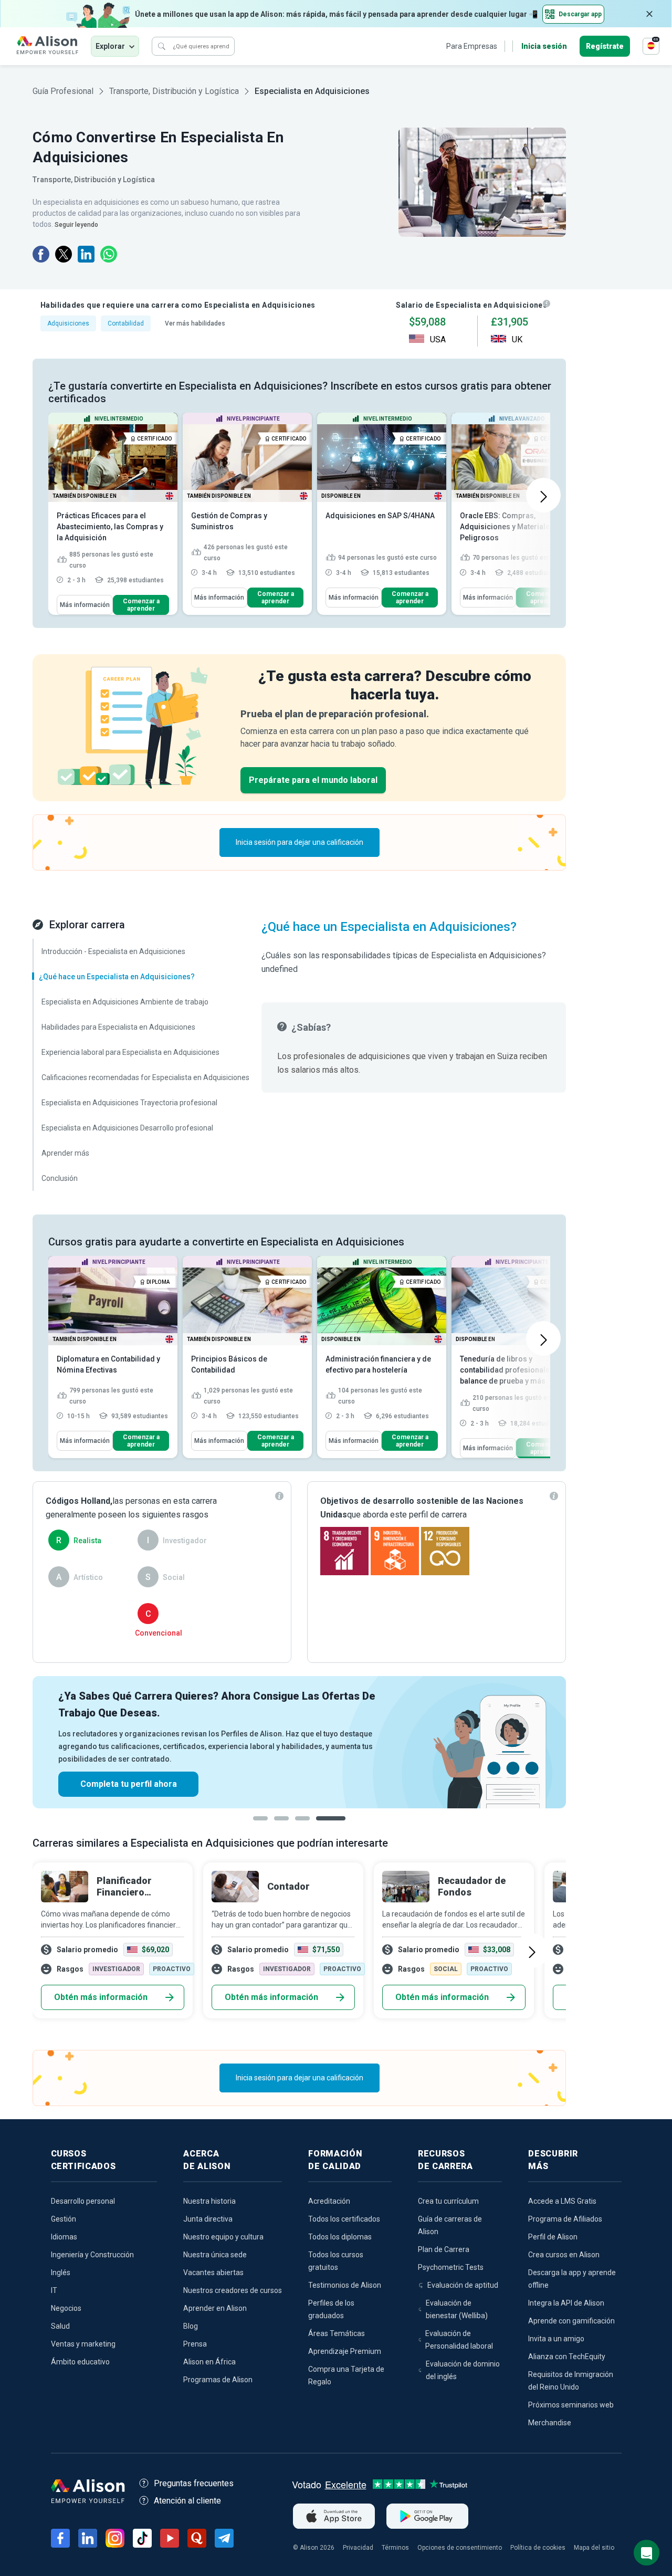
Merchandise (550, 2423)
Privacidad (358, 2548)
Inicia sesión (544, 46)
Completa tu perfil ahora (129, 1784)
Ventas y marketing (83, 2344)
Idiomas (64, 2237)
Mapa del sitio (594, 2548)
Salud (60, 2326)
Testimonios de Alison (345, 2285)
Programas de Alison (218, 2380)
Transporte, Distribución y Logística (174, 91)
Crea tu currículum (448, 2201)
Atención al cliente (187, 2501)
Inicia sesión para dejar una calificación (300, 842)
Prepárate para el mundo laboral (313, 780)
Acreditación (329, 2201)
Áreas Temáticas (337, 2333)
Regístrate (605, 46)
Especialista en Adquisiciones (312, 91)
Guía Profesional (63, 91)
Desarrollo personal (83, 2201)
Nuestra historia (209, 2201)
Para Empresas (472, 46)
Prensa (195, 2344)
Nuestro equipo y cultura (223, 2237)
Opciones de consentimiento (460, 2548)
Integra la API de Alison (566, 2303)
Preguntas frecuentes (194, 2483)
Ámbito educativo (80, 2362)
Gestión (64, 2219)
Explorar (110, 46)
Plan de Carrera (444, 2249)
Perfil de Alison (553, 2237)
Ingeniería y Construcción (92, 2255)
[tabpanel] (299, 1742)
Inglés (61, 2273)
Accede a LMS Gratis (562, 2201)
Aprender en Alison (215, 2308)
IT (54, 2290)
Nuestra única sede (215, 2255)
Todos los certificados (344, 2219)
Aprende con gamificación (571, 2321)
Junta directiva (208, 2219)
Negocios (66, 2308)
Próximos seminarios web (571, 2405)
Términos (395, 2548)
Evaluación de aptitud (463, 2285)
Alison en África (209, 2362)
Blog (191, 2326)
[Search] (162, 46)
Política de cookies (538, 2548)
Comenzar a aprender (141, 605)
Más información (85, 605)
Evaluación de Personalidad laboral (459, 2340)
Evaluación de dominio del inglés (463, 2370)
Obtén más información (101, 1997)
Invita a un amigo (556, 2339)
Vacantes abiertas (213, 2273)
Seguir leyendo (76, 225)
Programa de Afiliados (565, 2219)
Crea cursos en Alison (564, 2255)
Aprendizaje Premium (345, 2351)
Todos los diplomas (340, 2237)
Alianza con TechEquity (567, 2357)
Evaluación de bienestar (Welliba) (457, 2309)
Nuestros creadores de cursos (233, 2290)
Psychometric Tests (451, 2267)
